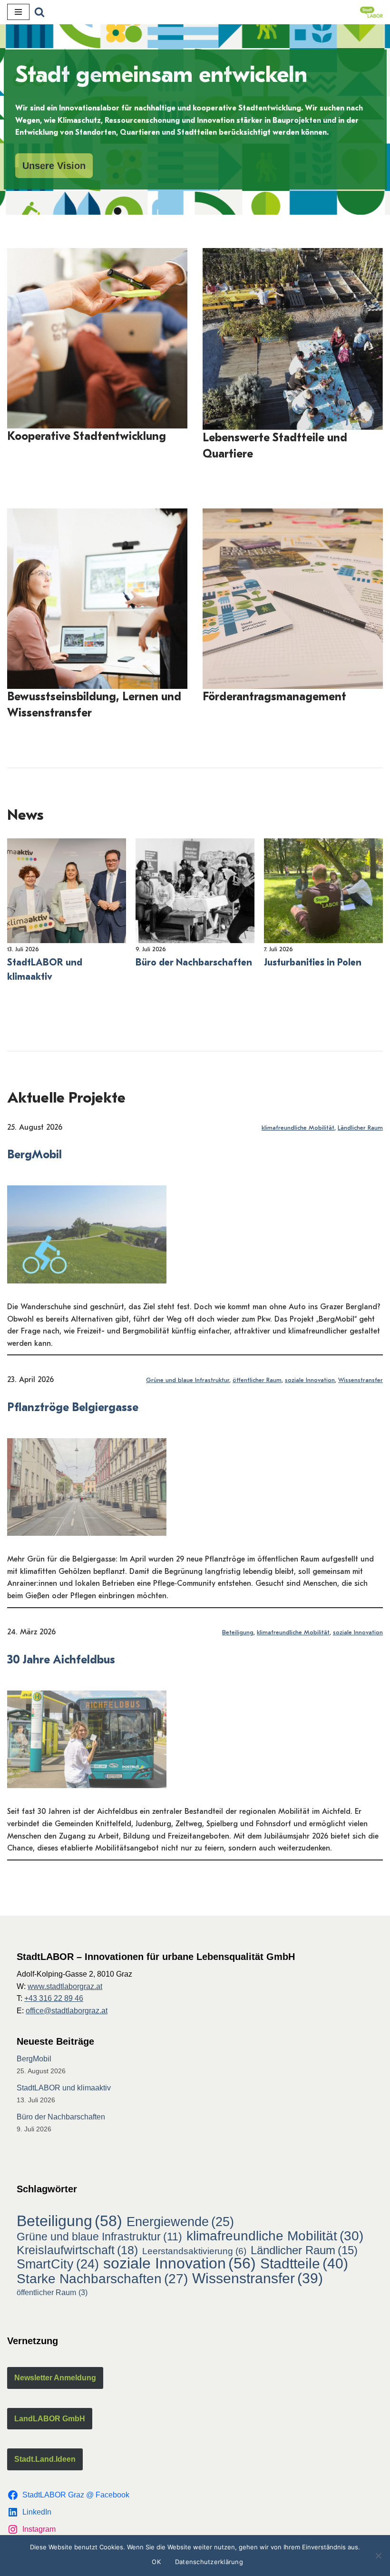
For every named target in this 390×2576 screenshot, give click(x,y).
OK (156, 2562)
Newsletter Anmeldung (55, 2378)
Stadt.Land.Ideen (45, 2459)
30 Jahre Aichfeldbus (61, 1660)
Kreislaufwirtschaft (77, 2250)
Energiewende (180, 2222)
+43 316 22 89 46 (54, 1998)
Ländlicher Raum (360, 1128)
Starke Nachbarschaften (102, 2279)
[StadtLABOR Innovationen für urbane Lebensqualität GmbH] (371, 12)
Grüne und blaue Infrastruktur (188, 1380)
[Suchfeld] (39, 12)
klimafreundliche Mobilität (298, 1128)
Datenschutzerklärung (209, 2562)
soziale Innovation (310, 1380)
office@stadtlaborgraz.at (67, 2011)
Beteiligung (238, 1632)
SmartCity (58, 2265)
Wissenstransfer (361, 1380)
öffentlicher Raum (257, 1380)
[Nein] (378, 2556)
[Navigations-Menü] (18, 12)
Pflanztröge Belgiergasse (73, 1407)
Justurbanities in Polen (313, 962)
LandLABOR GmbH (50, 2419)
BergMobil (34, 1154)
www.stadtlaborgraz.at (65, 1986)
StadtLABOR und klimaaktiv (45, 970)
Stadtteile (304, 2264)
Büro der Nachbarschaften (194, 962)
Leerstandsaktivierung (194, 2251)
